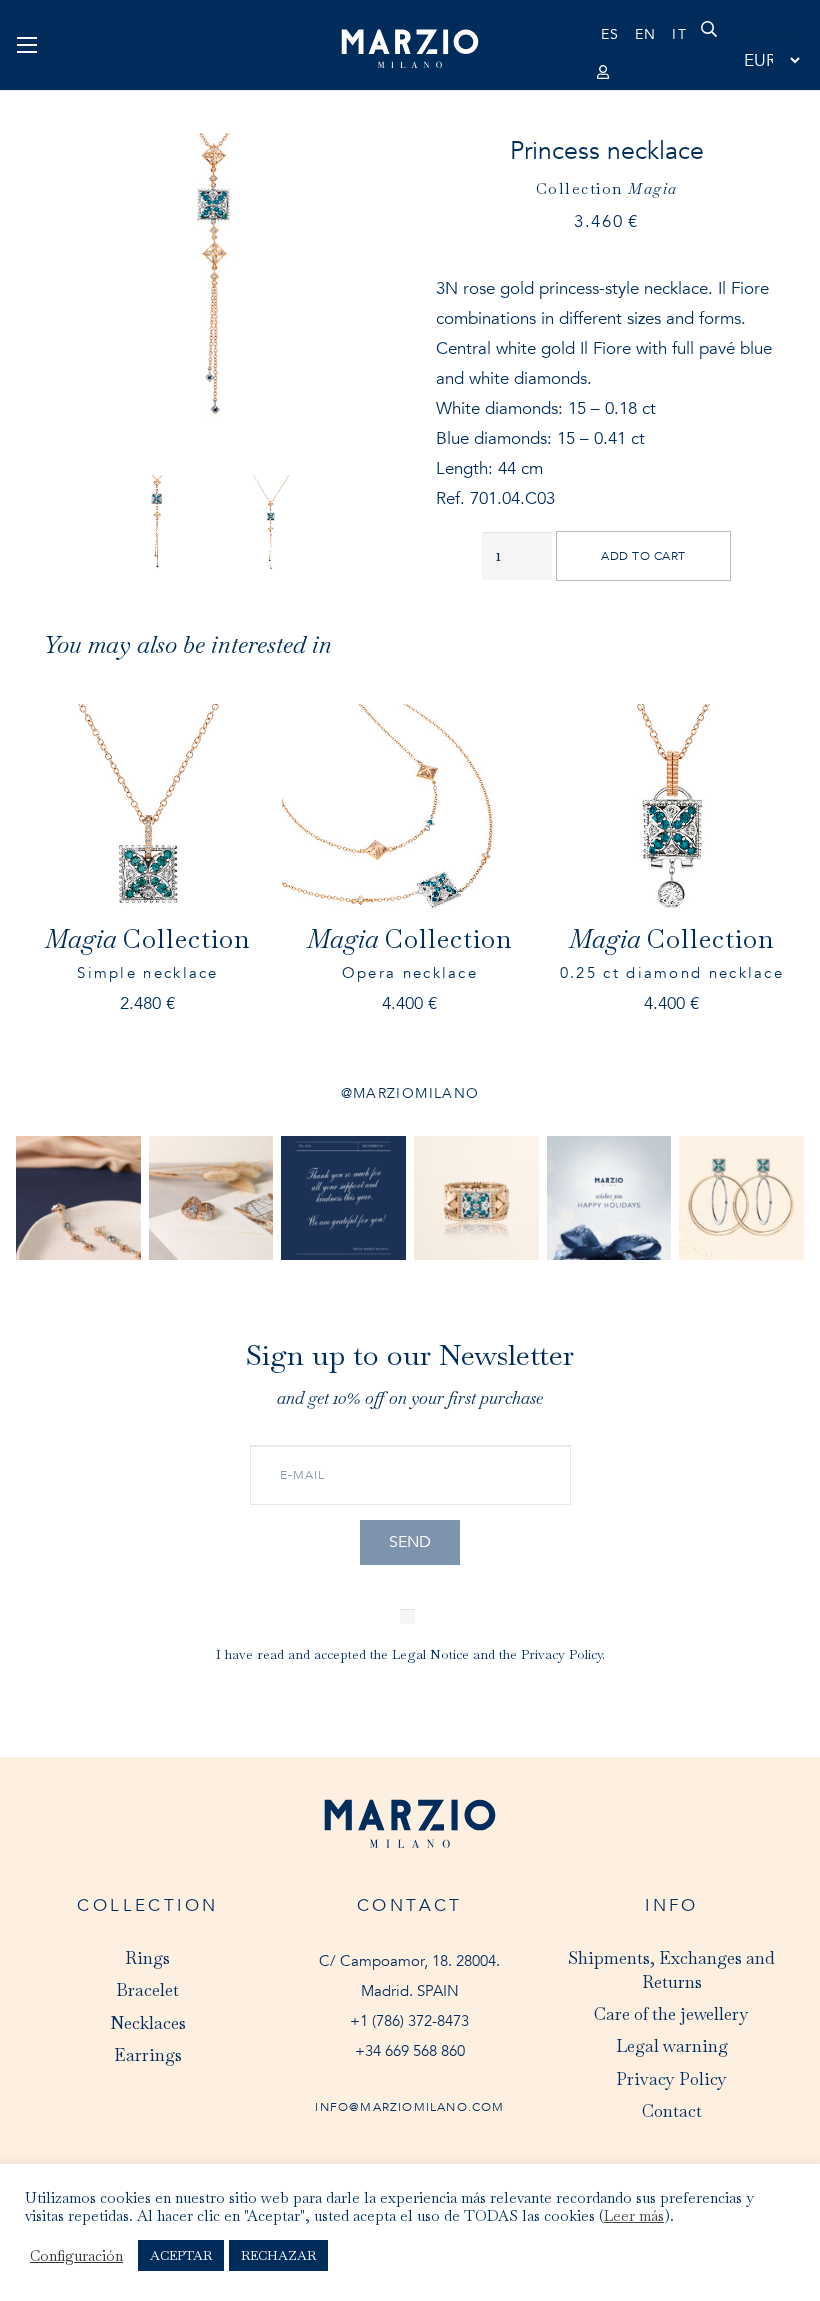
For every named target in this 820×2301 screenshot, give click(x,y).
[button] (709, 45)
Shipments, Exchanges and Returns (671, 1970)
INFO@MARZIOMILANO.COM (409, 2107)
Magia (653, 188)
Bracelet (147, 1990)
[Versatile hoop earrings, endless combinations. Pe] (741, 1198)
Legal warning (672, 2046)
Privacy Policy (561, 1654)
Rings (147, 1958)
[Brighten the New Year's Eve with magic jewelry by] (211, 1198)
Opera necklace (410, 973)
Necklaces (148, 2023)
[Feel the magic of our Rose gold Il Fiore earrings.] (78, 1198)
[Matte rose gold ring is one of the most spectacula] (476, 1198)
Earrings (148, 2055)
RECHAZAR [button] (278, 2255)
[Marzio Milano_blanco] (410, 49)
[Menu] (26, 45)
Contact (672, 2111)
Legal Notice (430, 1654)
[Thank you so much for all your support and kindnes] (343, 1198)
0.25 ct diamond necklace (672, 973)
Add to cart (643, 556)
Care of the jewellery (671, 2014)
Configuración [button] (76, 2256)
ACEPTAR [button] (181, 2255)
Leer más (634, 2216)
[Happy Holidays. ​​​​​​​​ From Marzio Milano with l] (609, 1198)
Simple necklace (147, 973)
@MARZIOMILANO (410, 1093)
